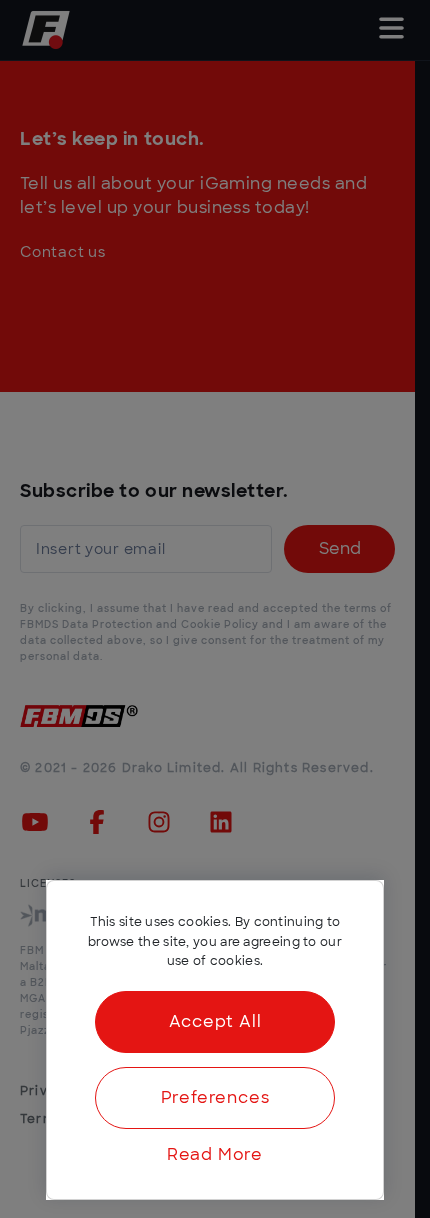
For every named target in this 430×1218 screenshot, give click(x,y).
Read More (215, 1155)
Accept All (215, 1022)
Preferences (215, 1098)
